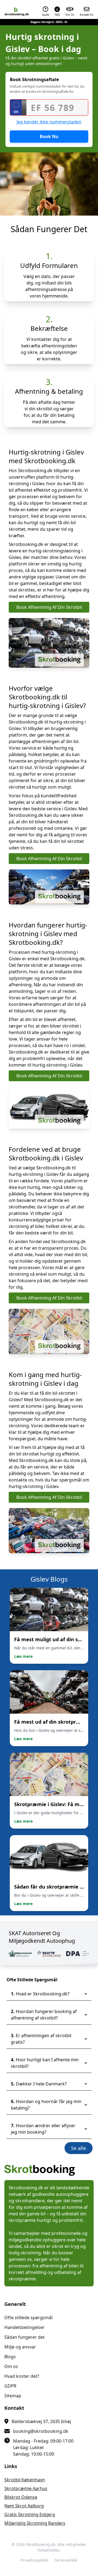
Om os (11, 2366)
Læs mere (23, 1656)
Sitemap (13, 2396)
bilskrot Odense (21, 2497)
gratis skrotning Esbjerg (30, 2514)
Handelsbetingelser (24, 2327)
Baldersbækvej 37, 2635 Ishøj (41, 2421)
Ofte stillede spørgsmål (28, 2318)
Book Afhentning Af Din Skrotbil (49, 607)
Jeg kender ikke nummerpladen (49, 122)
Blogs (10, 2357)
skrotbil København (25, 2480)
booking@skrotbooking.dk (41, 2431)
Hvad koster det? (22, 2376)
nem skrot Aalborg (24, 2506)
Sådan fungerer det (24, 2337)
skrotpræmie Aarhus (26, 2488)
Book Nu (49, 136)
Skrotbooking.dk (41, 2544)
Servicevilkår (66, 2560)
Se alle (79, 2148)
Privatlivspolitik (34, 2560)
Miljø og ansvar (20, 2347)
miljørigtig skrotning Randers (35, 2523)
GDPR (10, 2386)
